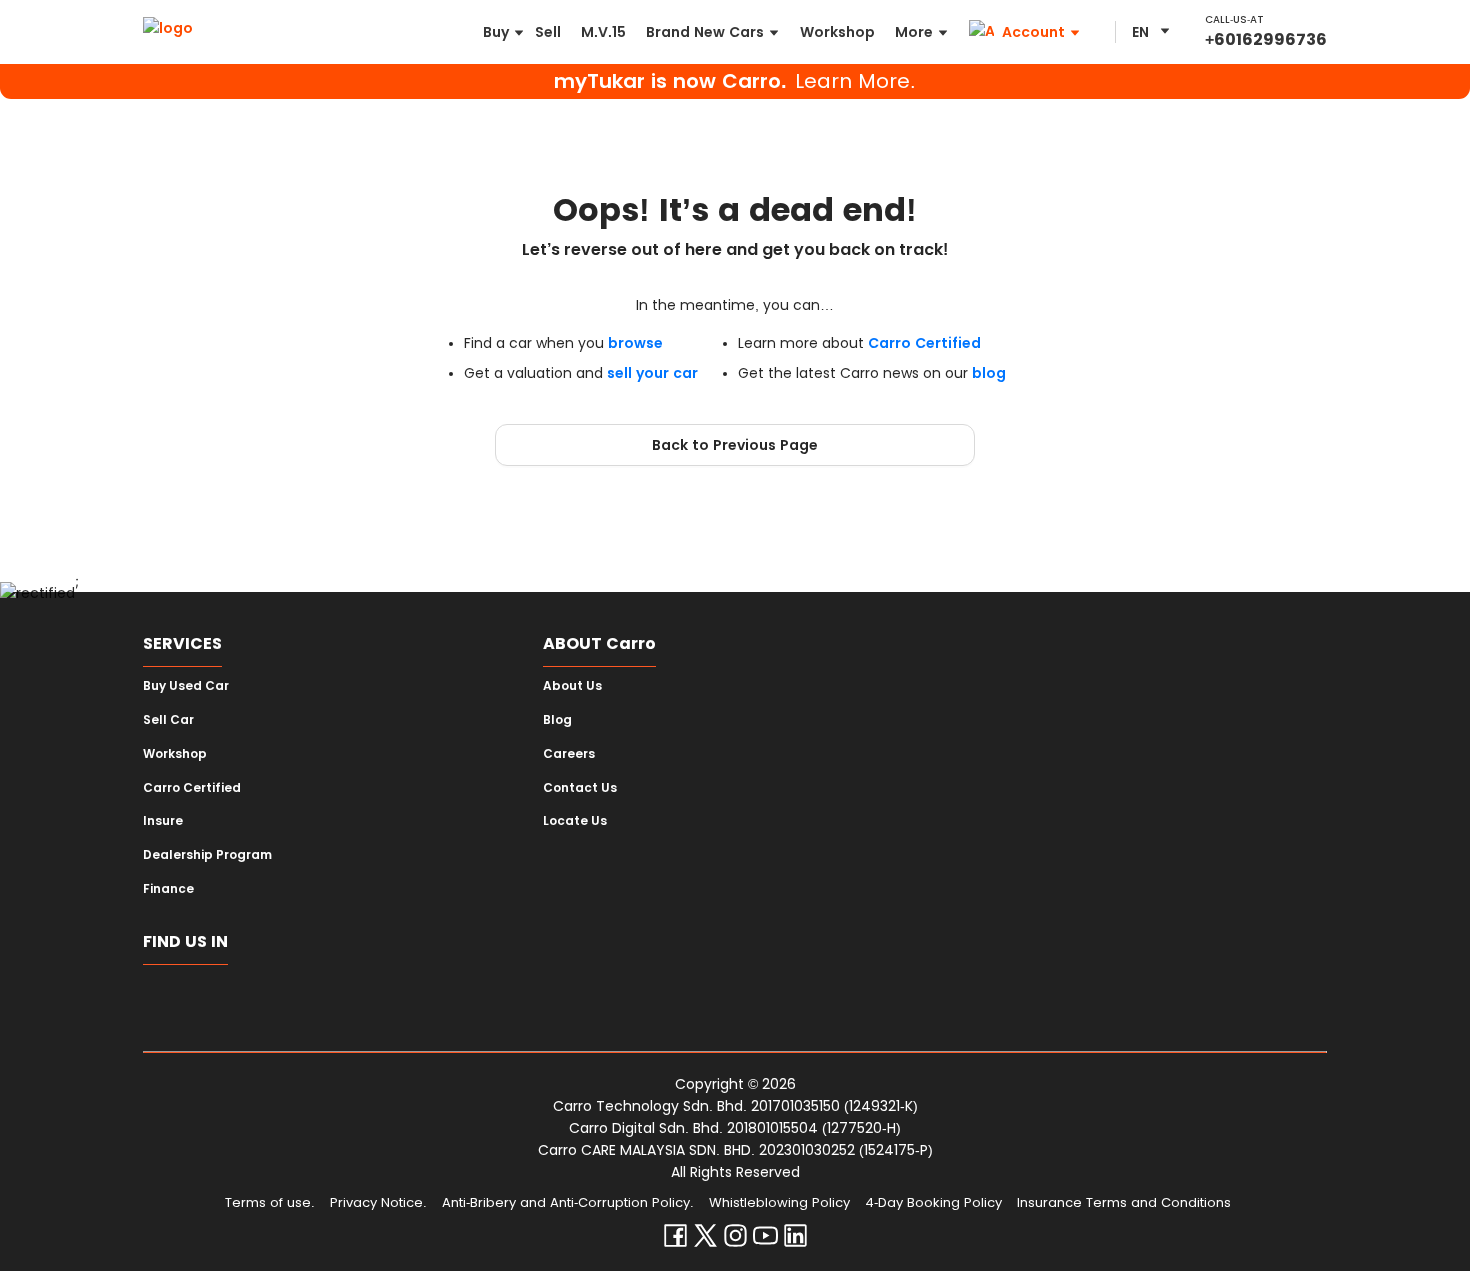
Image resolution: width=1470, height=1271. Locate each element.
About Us (572, 686)
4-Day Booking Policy (933, 1202)
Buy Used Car (186, 686)
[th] (286, 999)
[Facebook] (675, 1240)
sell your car (652, 373)
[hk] (463, 999)
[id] (227, 999)
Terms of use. (270, 1202)
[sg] (168, 999)
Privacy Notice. (378, 1202)
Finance (168, 889)
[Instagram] (735, 1240)
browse (635, 343)
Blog (557, 720)
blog (989, 373)
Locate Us (575, 821)
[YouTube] (765, 1240)
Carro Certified (924, 343)
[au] (522, 999)
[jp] (404, 999)
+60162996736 (1266, 39)
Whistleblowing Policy (779, 1202)
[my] (345, 999)
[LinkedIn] (795, 1240)
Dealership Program (207, 855)
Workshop (175, 754)
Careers (569, 754)
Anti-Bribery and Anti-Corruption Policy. (568, 1202)
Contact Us (580, 788)
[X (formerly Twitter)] (705, 1240)
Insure (163, 821)
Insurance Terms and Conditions (1124, 1202)
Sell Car (168, 720)
